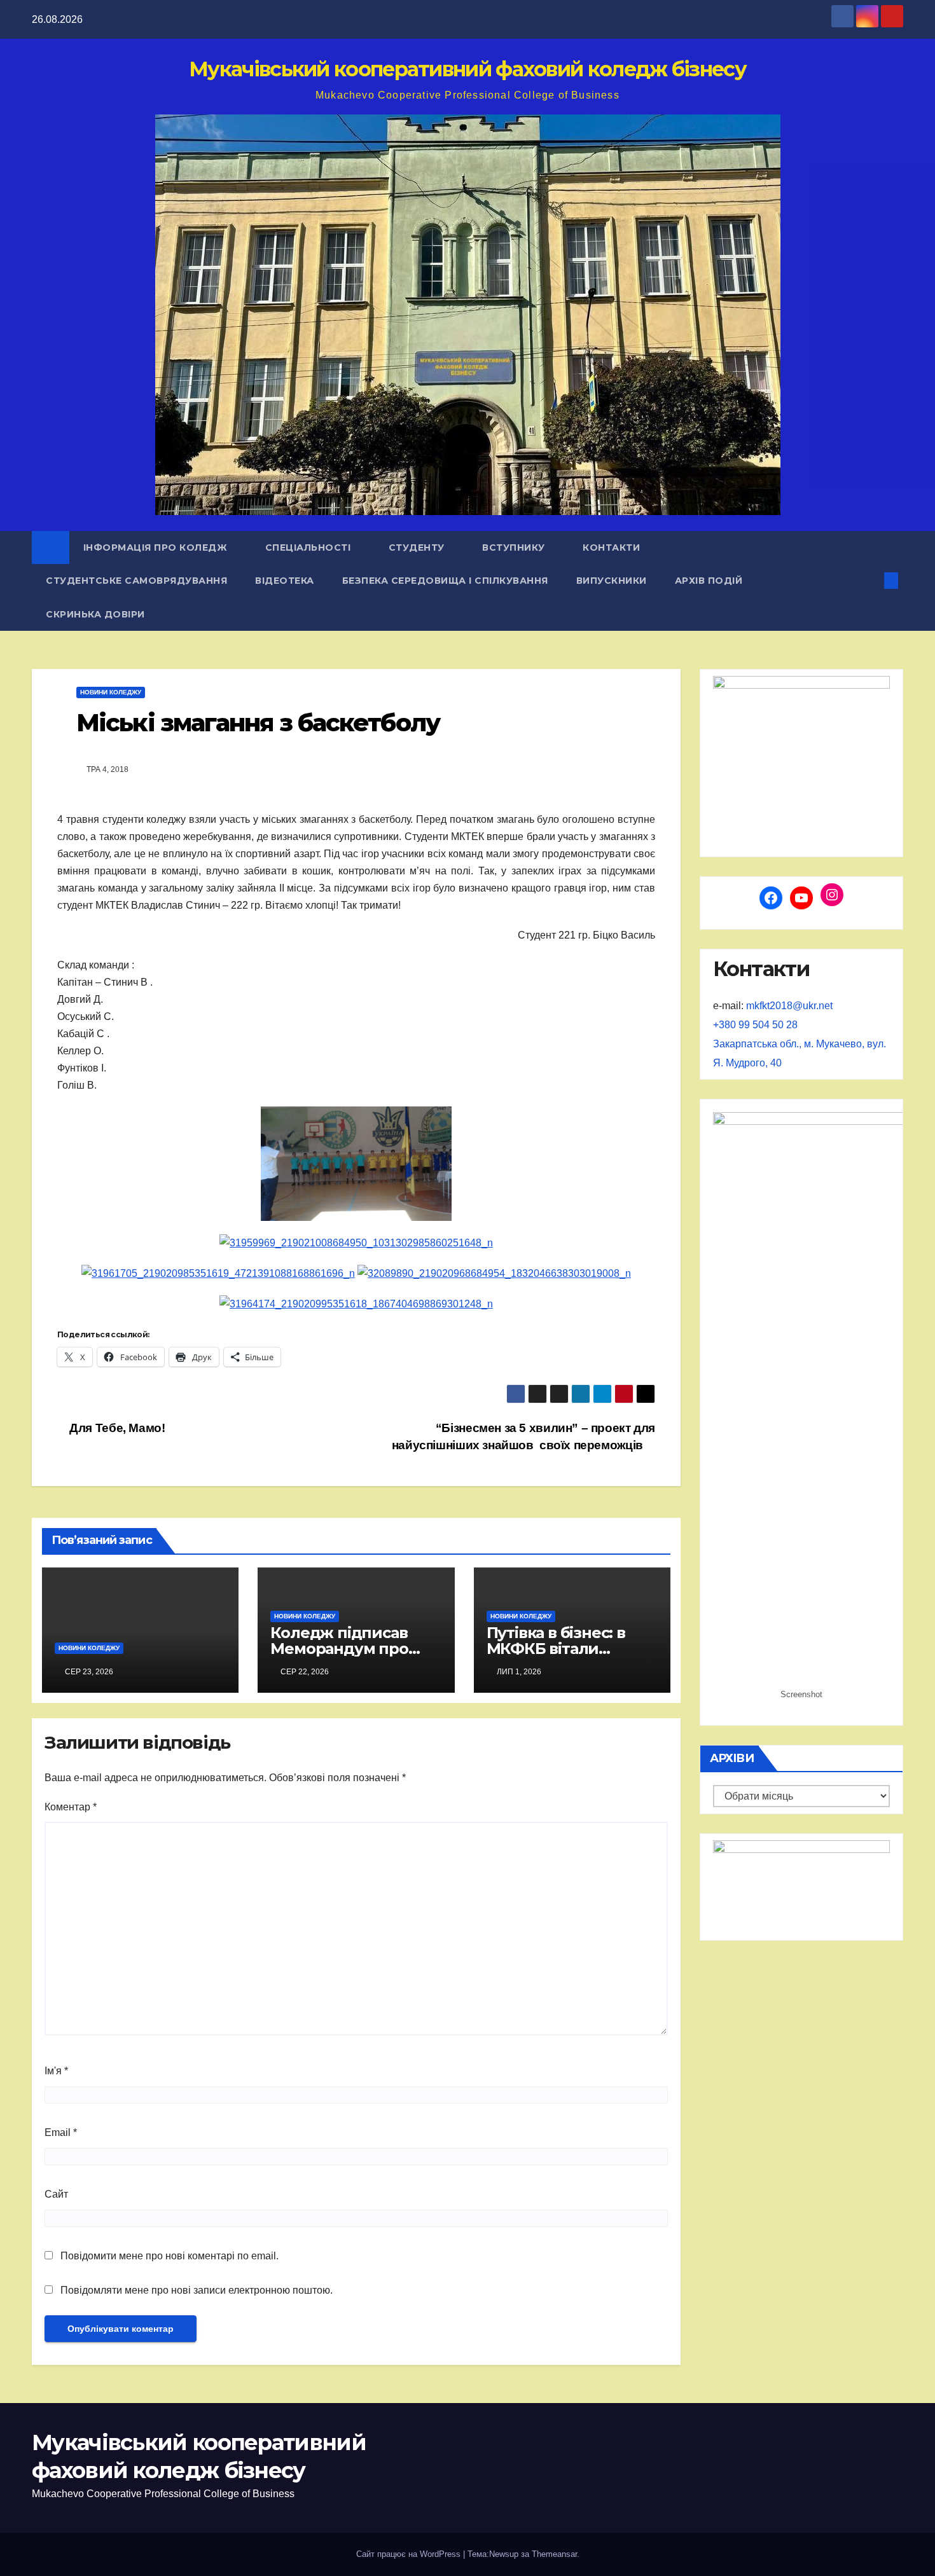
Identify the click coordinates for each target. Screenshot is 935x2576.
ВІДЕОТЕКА (285, 581)
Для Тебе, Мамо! (116, 1428)
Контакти (611, 548)
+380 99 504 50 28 (755, 1025)
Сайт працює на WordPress (410, 2554)
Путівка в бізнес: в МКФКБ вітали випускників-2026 (556, 1649)
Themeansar (554, 2554)
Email (61, 2132)
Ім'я (56, 2071)
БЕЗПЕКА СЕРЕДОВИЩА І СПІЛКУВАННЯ (445, 581)
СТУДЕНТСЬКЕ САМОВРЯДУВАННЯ (136, 581)
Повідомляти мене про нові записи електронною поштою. (197, 2290)
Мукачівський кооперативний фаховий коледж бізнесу (468, 69)
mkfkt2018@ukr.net (789, 1006)
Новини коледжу (111, 692)
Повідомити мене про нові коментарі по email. (170, 2256)
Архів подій (710, 581)
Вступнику (515, 548)
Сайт (56, 2194)
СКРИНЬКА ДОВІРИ (95, 614)
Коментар (71, 1807)
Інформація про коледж (157, 548)
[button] (870, 580)
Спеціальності (309, 548)
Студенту (418, 548)
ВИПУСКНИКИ (612, 581)
